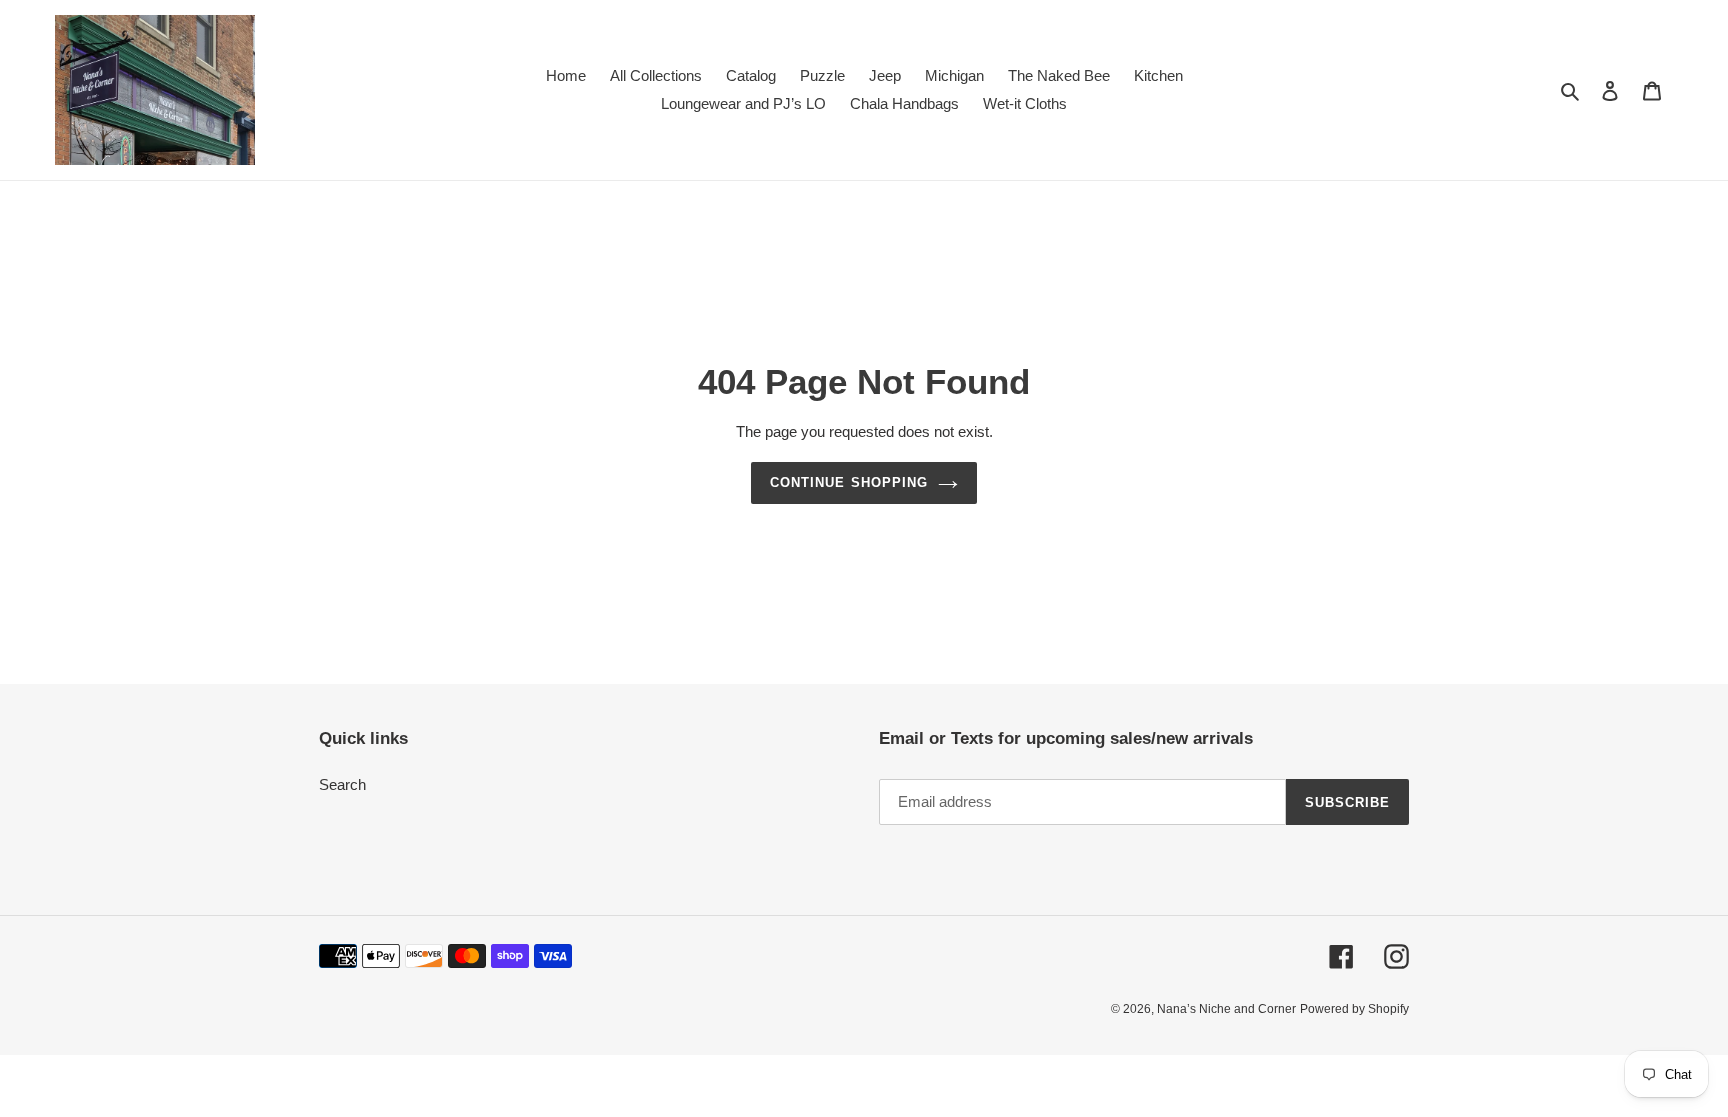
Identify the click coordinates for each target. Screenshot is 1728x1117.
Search (342, 784)
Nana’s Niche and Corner (1226, 1009)
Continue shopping (849, 482)
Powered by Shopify (1354, 1009)
